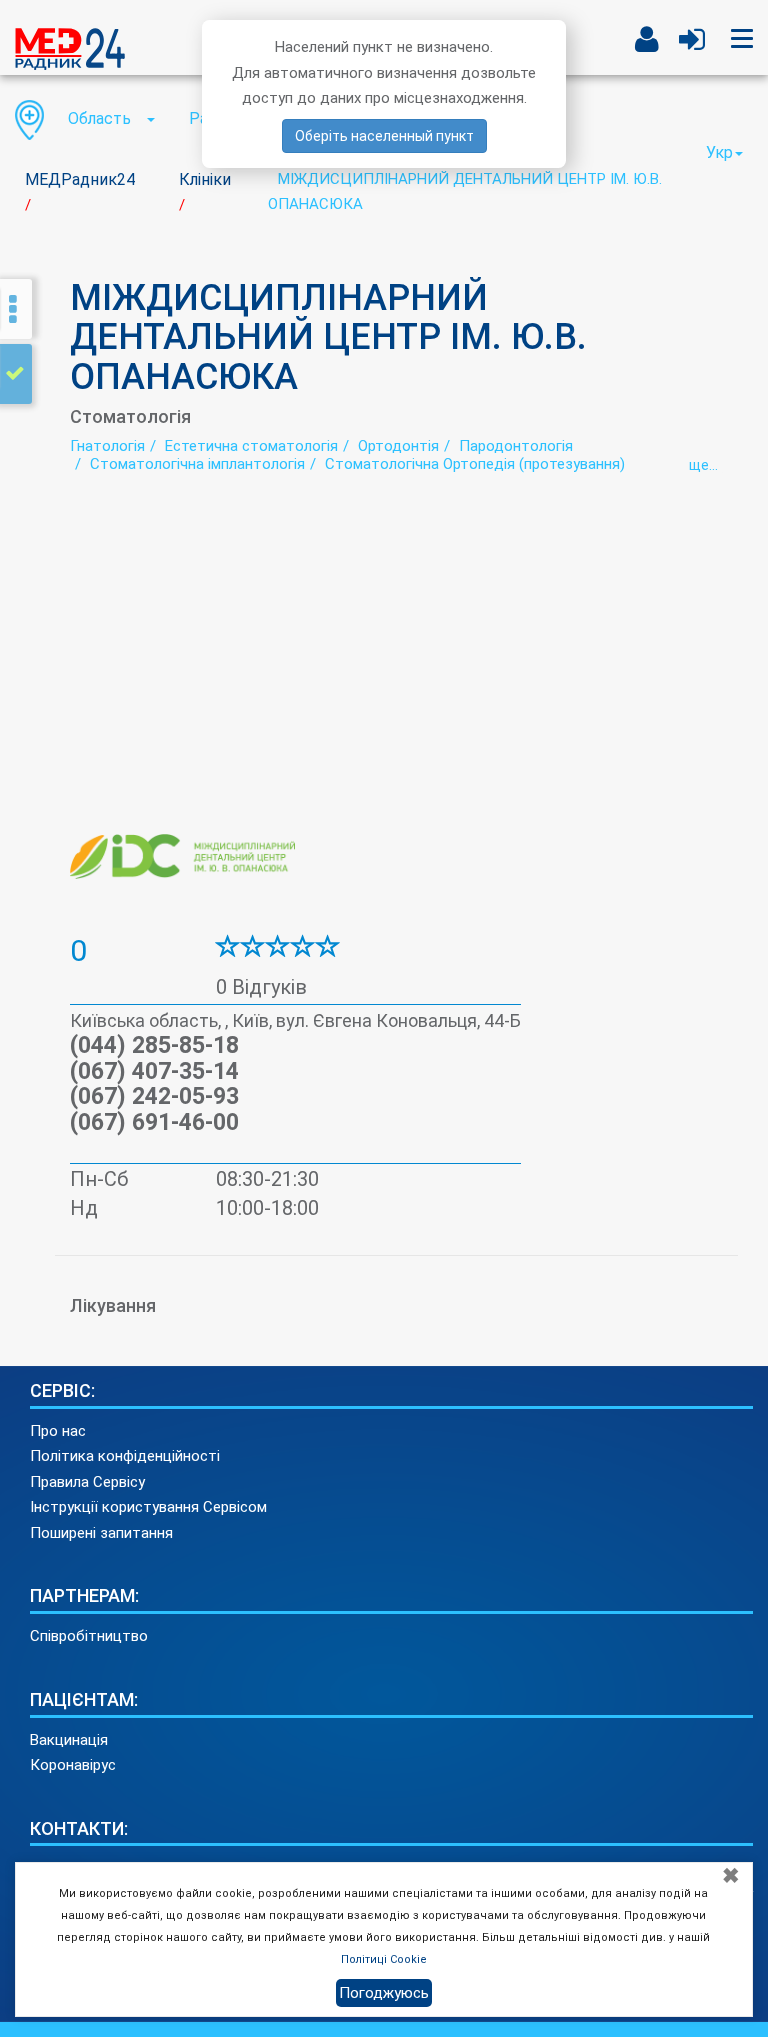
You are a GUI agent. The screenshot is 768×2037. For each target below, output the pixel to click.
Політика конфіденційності (125, 1456)
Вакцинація (69, 1740)
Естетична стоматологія (251, 446)
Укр (719, 152)
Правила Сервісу (87, 1482)
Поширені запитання (101, 1533)
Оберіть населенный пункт (384, 136)
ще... (703, 465)
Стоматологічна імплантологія (197, 464)
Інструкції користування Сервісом (148, 1507)
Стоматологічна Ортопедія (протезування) (475, 464)
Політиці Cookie (384, 1959)
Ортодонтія (398, 446)
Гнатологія (107, 446)
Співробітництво (89, 1636)
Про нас (58, 1431)
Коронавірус (73, 1765)
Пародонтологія (516, 446)
